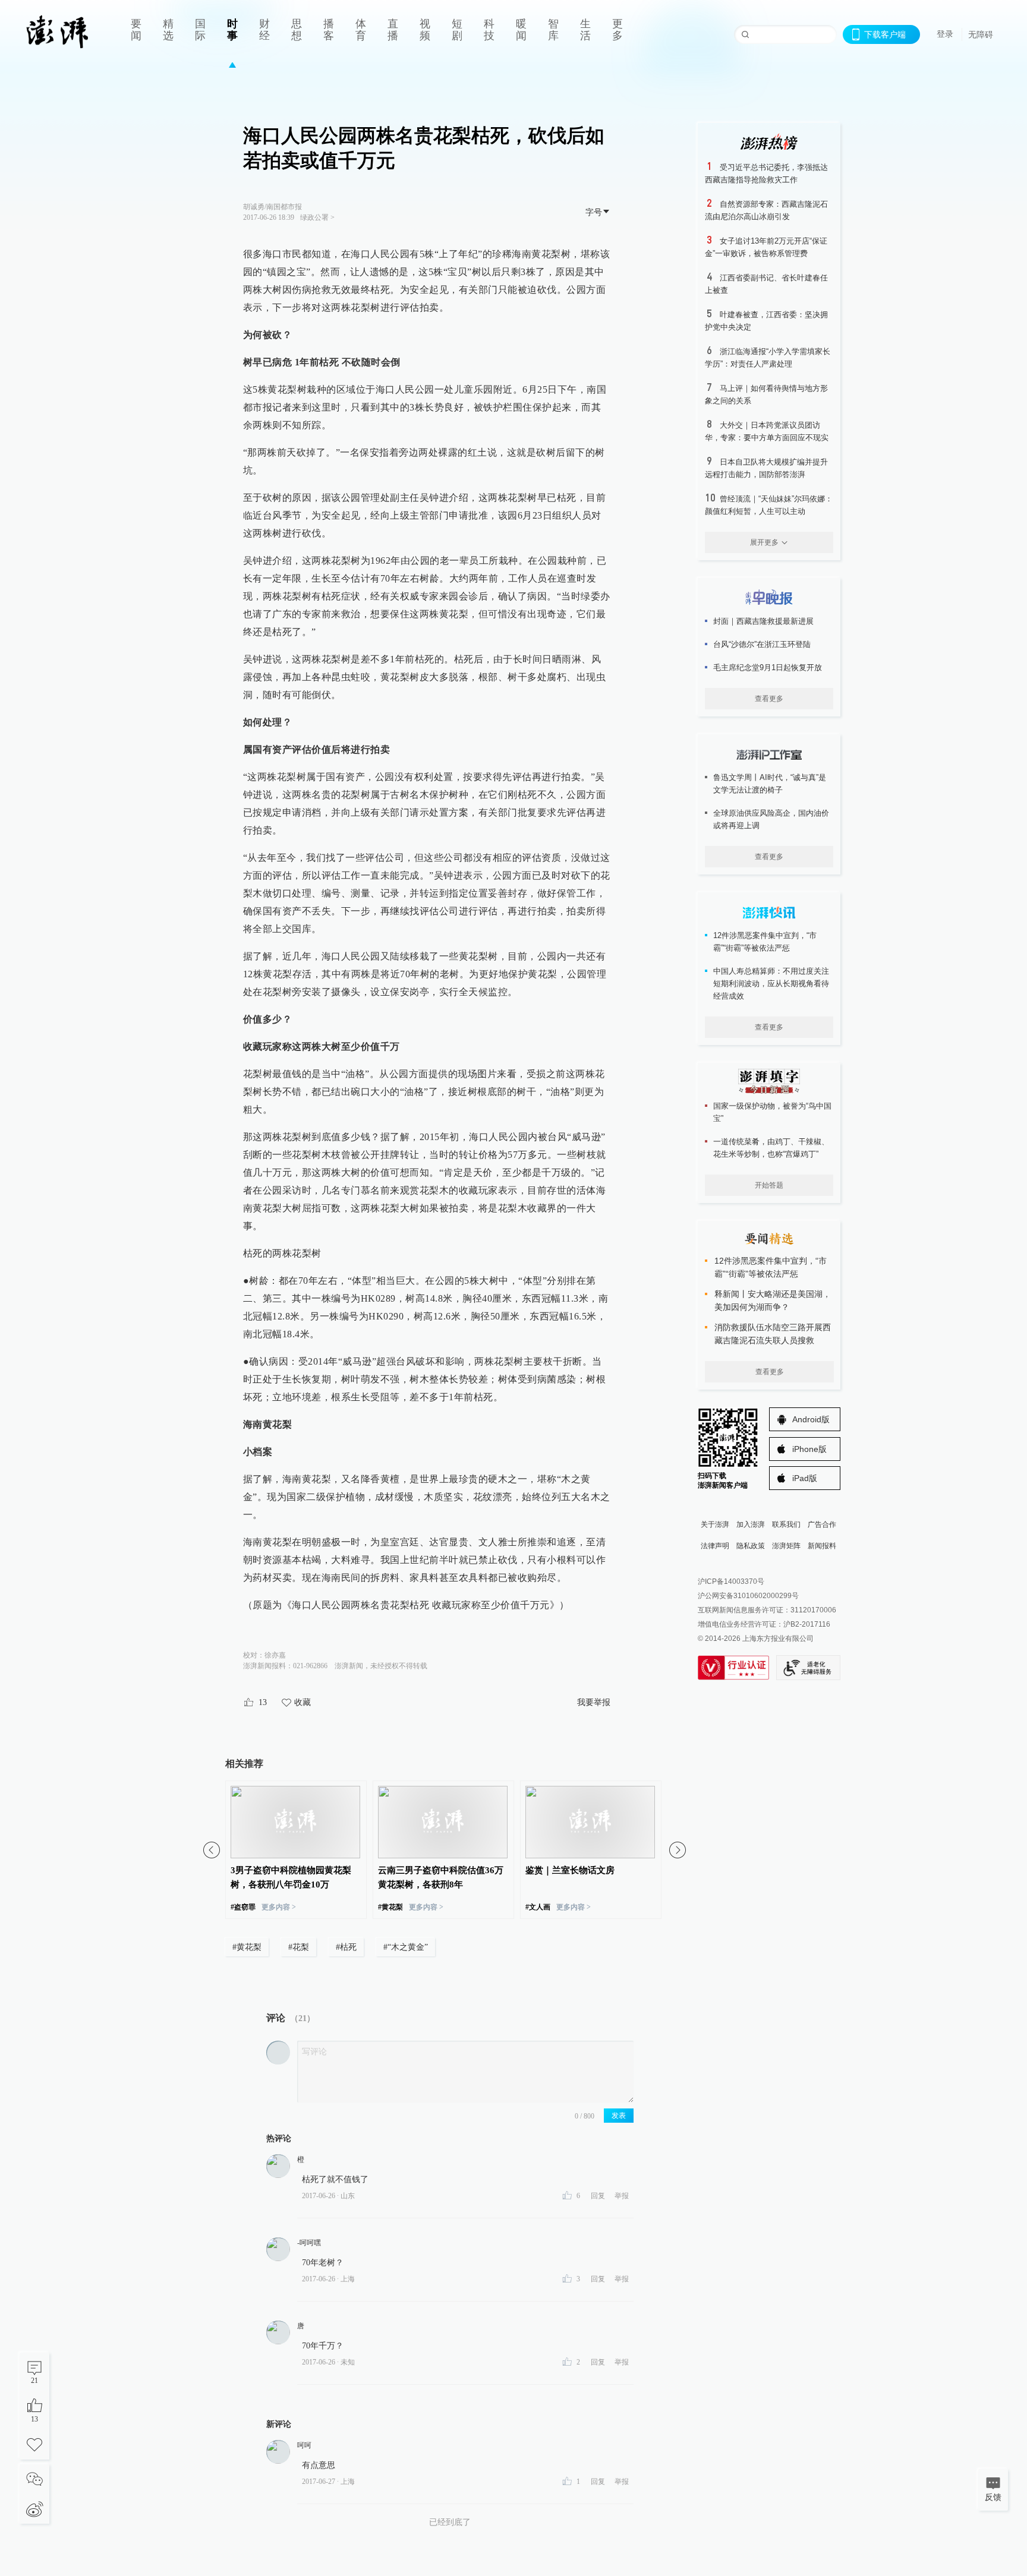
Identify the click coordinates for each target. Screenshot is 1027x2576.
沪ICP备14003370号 (731, 1581)
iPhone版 (809, 1449)
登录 (945, 34)
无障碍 (981, 34)
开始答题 (769, 1185)
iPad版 (805, 1478)
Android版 (811, 1419)
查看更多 (769, 699)
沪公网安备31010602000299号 (748, 1596)
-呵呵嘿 (309, 2243)
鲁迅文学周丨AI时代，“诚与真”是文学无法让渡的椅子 (770, 784)
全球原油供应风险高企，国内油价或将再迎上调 (771, 819)
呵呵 (304, 2445)
